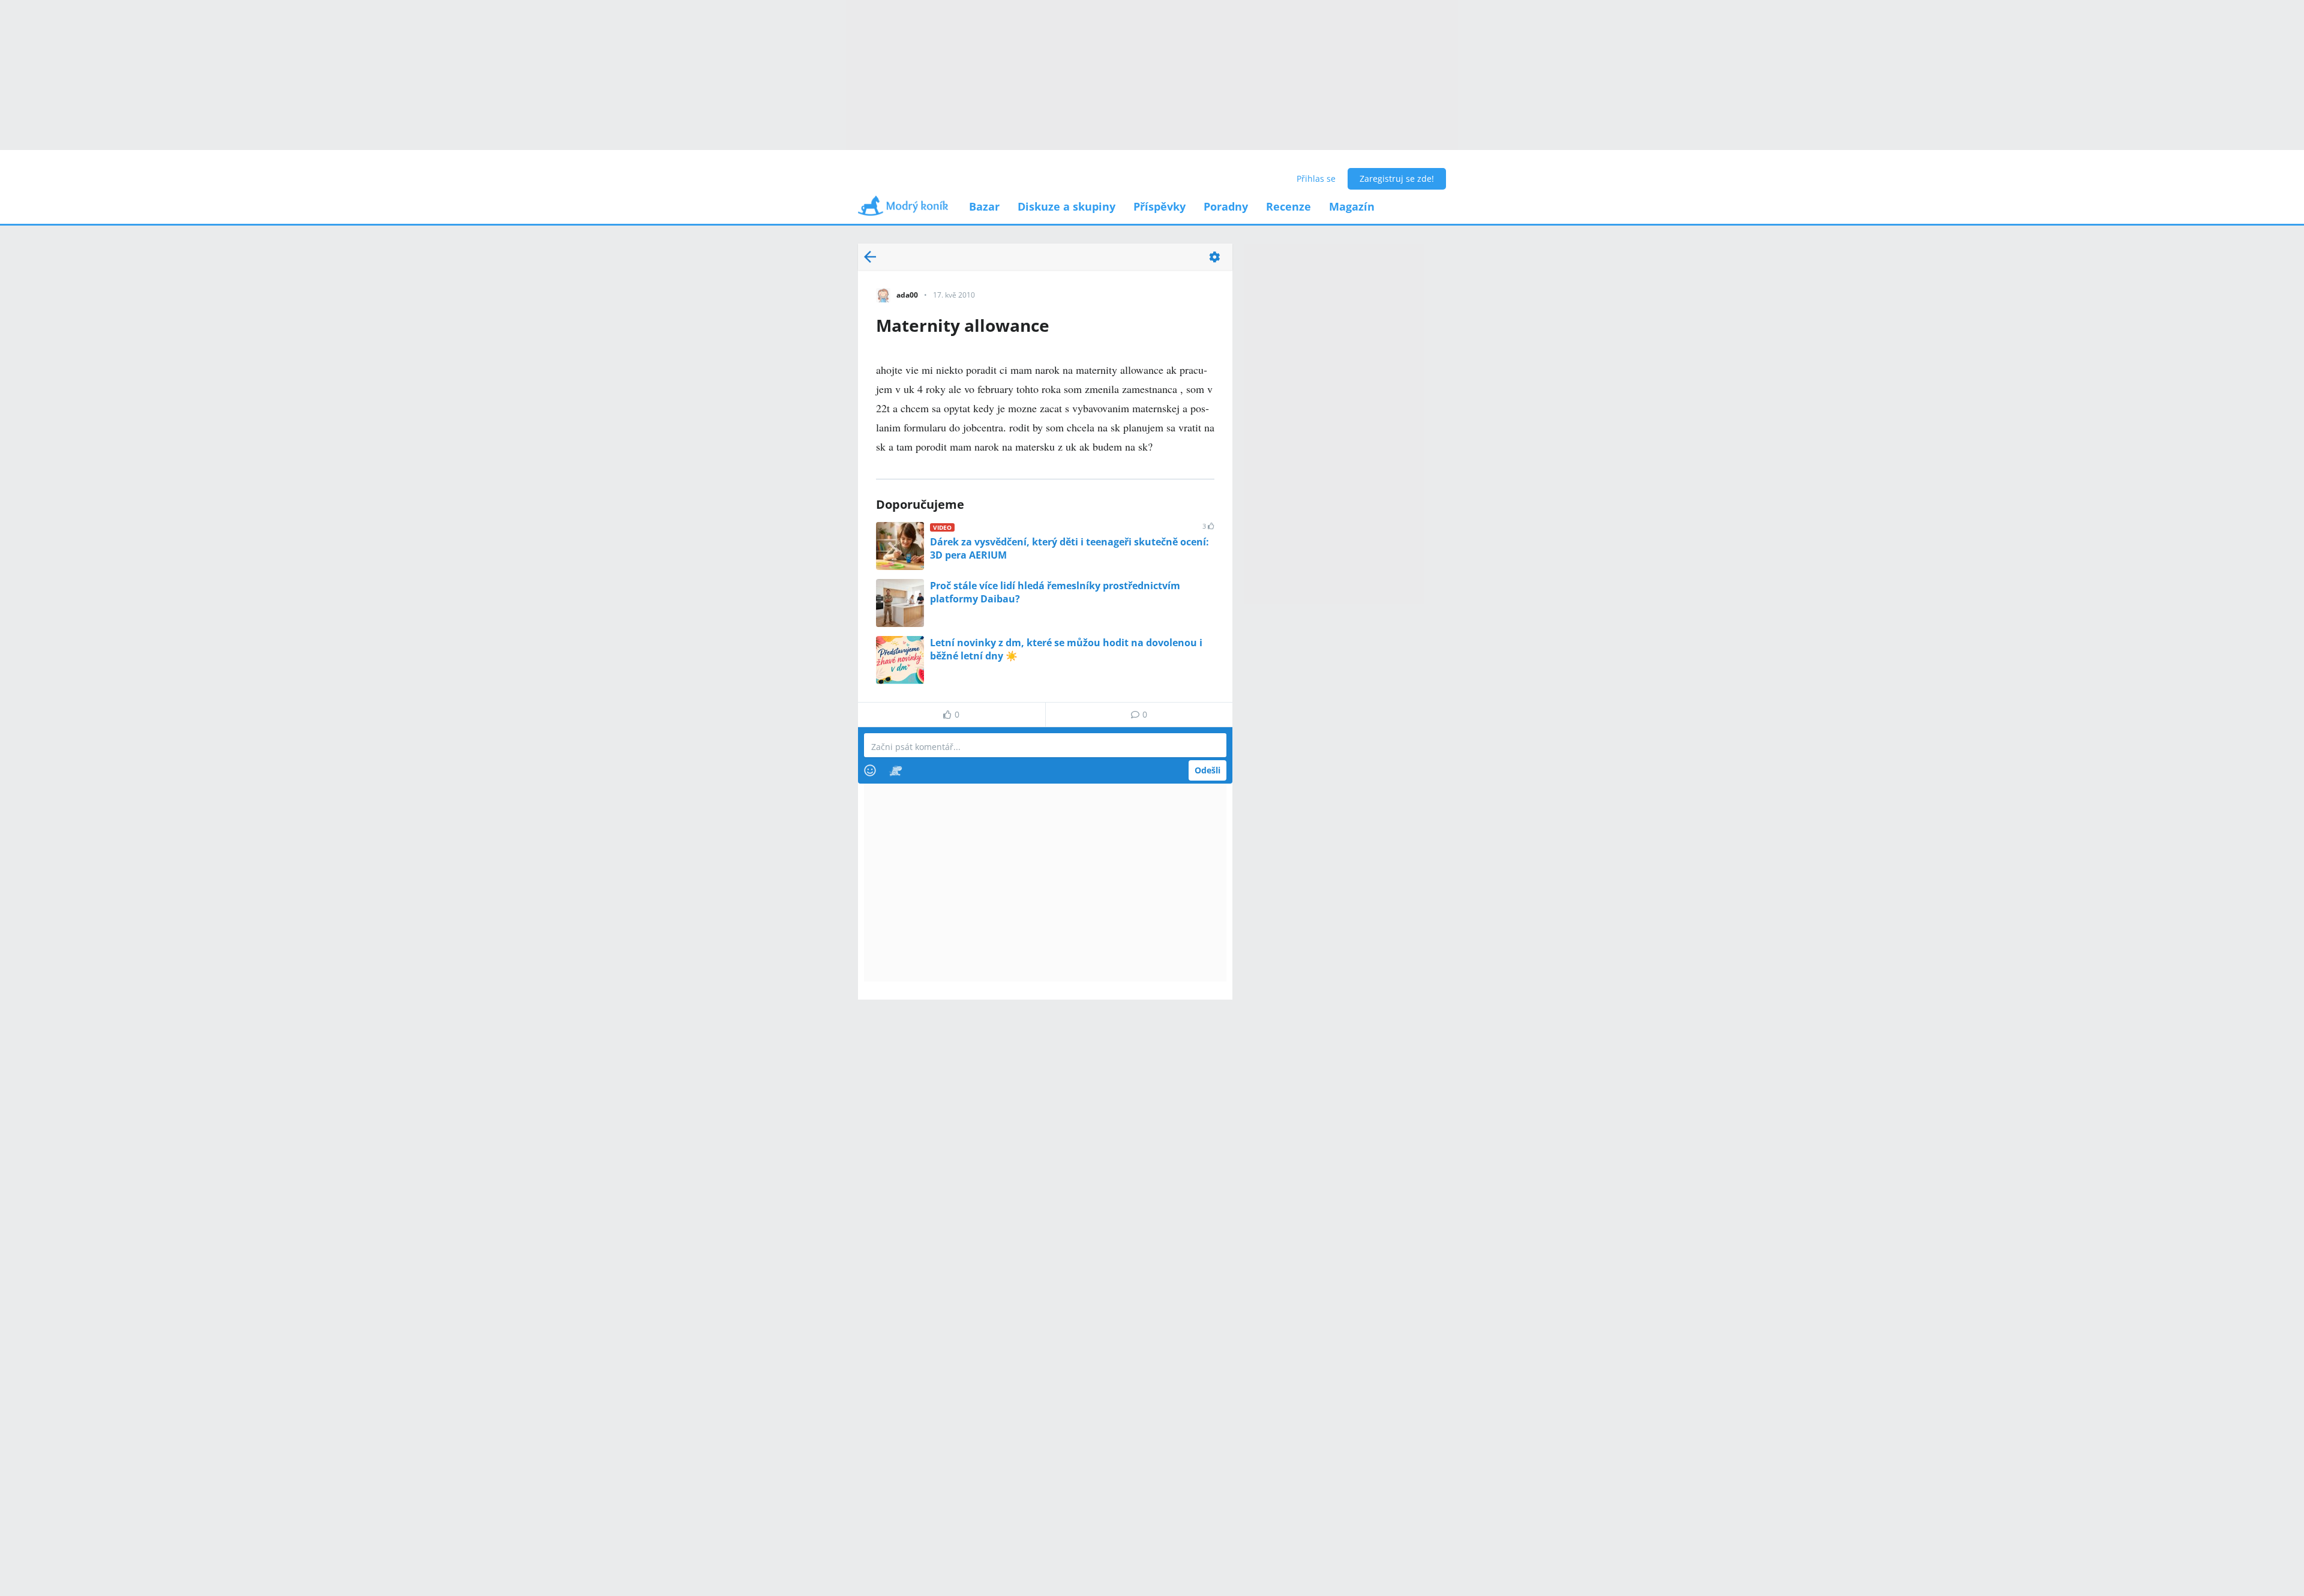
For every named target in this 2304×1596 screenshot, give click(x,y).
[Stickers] (895, 770)
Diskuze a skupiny (1066, 206)
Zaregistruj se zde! (1397, 178)
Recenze (1288, 206)
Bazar (984, 206)
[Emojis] (870, 770)
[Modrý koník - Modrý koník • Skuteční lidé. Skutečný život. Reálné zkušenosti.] (903, 210)
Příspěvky (1159, 206)
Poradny (1226, 206)
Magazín (1352, 206)
